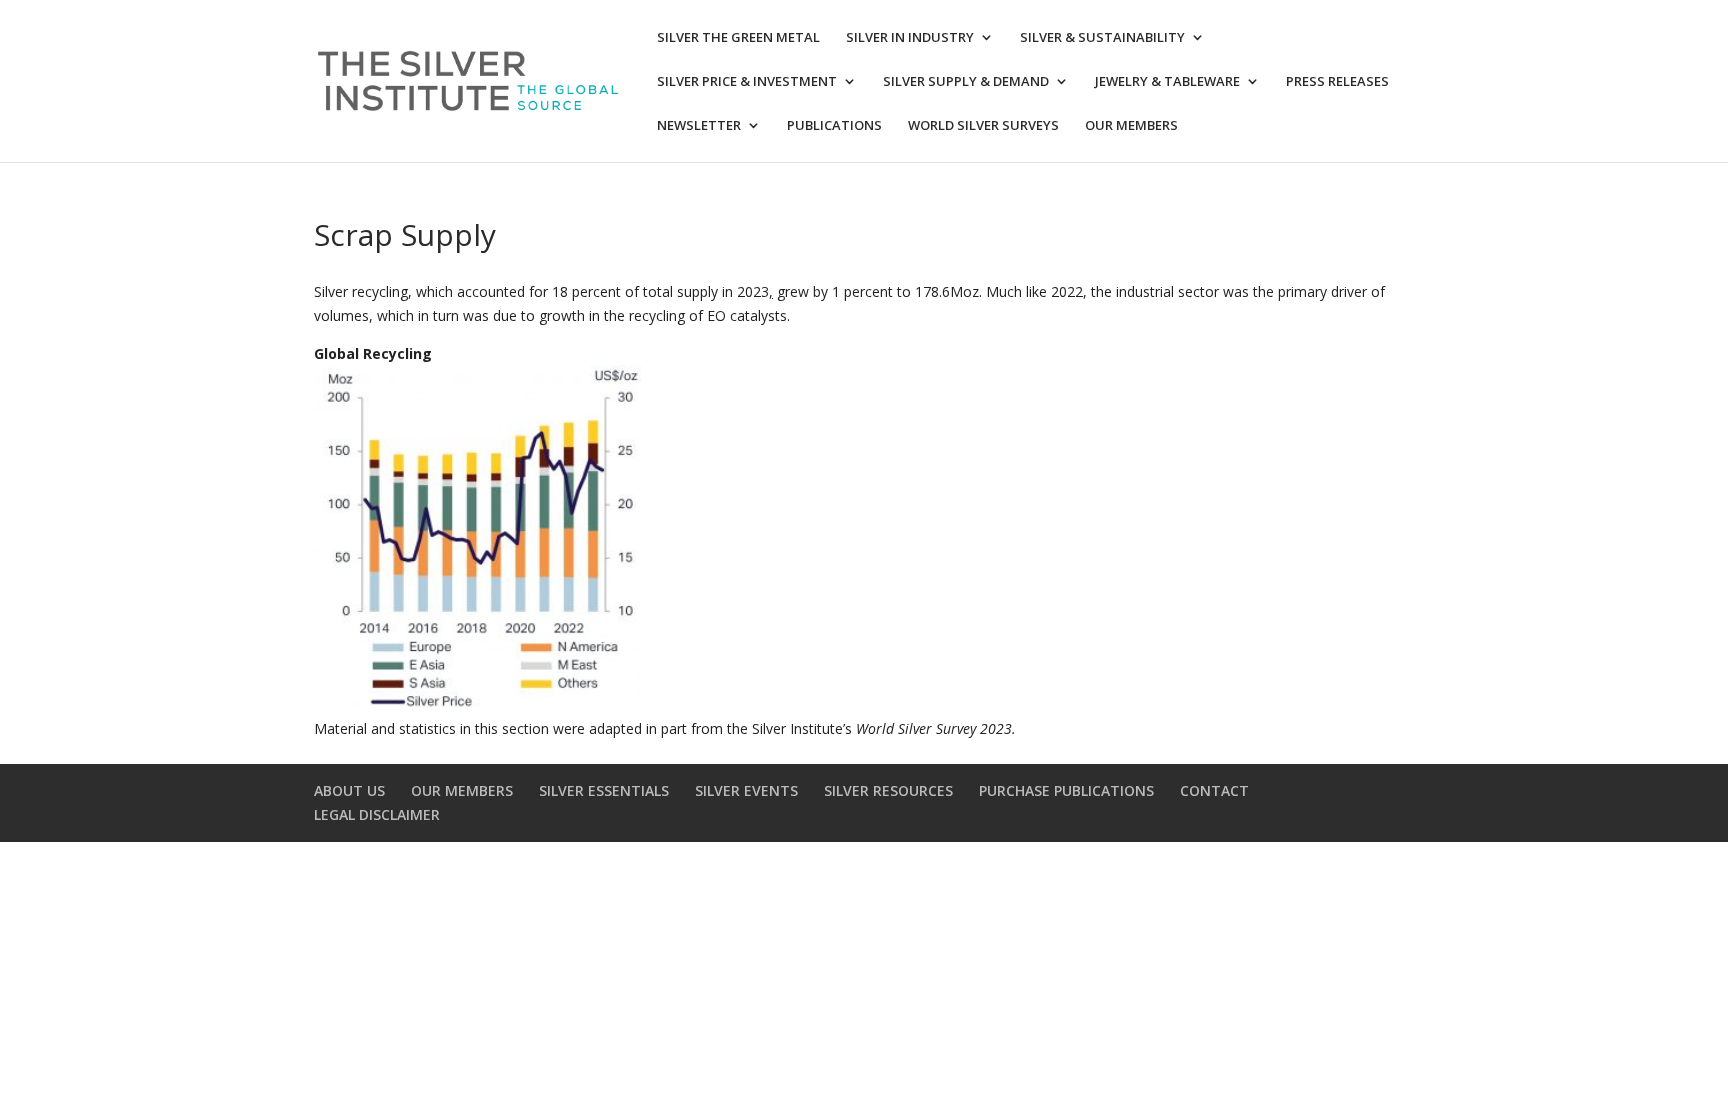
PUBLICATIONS (834, 126)
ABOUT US (349, 790)
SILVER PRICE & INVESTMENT (747, 82)
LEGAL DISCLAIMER (377, 814)
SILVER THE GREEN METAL (738, 38)
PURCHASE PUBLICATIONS (1066, 790)
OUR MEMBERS (1131, 126)
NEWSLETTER (699, 126)
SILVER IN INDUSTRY (910, 38)
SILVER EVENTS (746, 790)
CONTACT (1214, 790)
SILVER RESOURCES (888, 790)
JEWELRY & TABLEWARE (1167, 82)
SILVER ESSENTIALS (604, 790)
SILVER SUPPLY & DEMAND (966, 82)
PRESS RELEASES (1337, 82)
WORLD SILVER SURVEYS (983, 126)
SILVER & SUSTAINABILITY (1102, 38)
